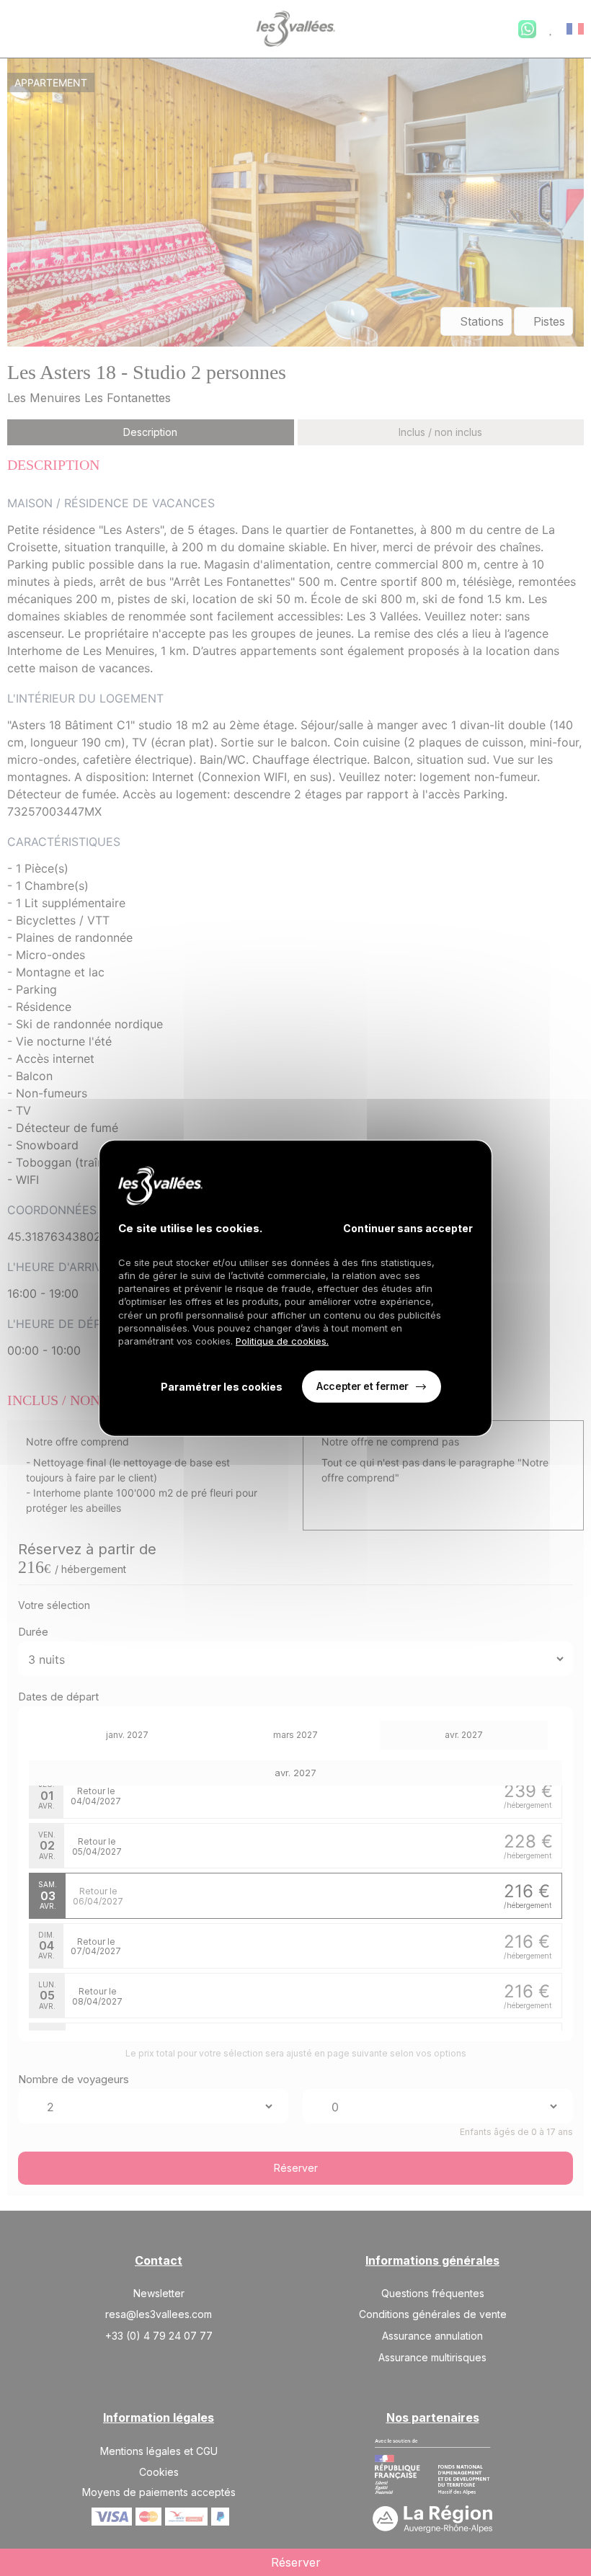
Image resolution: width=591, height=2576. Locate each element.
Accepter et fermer (362, 1386)
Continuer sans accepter (408, 1227)
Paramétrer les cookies (222, 1387)
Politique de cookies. (282, 1341)
